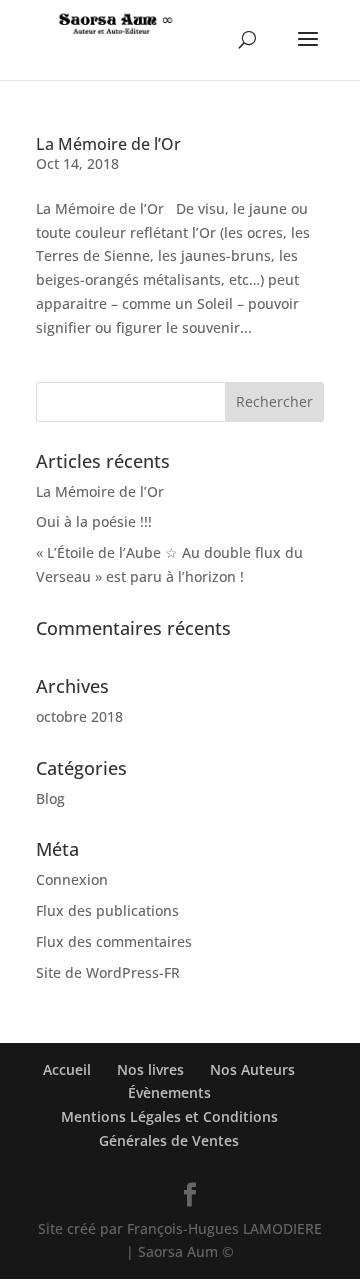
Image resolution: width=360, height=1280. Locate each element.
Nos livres (150, 1069)
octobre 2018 (79, 716)
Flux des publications (107, 910)
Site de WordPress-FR (108, 972)
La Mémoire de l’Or (108, 144)
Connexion (72, 879)
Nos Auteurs (252, 1069)
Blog (50, 798)
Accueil (67, 1069)
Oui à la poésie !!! (94, 521)
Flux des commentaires (114, 941)
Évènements (169, 1092)
